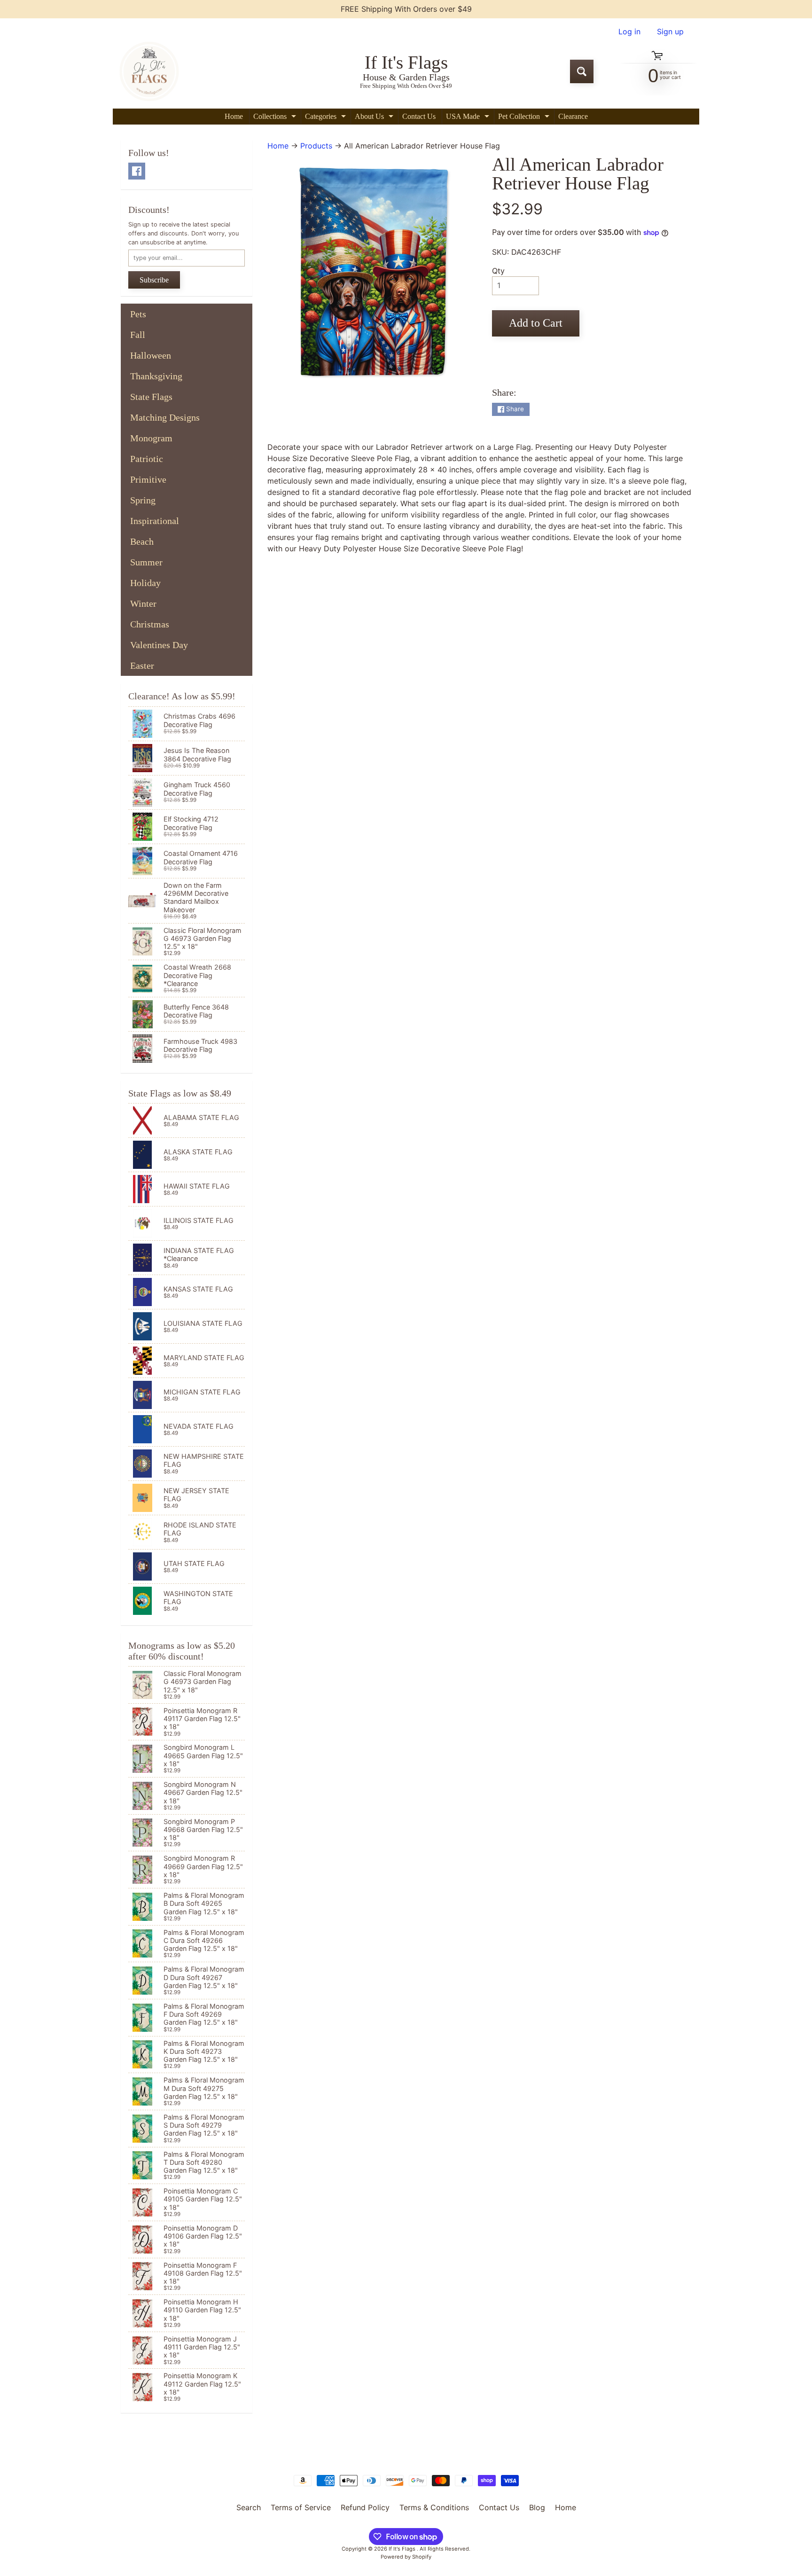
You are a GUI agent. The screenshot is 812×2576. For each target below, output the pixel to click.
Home (234, 116)
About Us (375, 118)
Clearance (573, 116)
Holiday (145, 583)
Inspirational (155, 521)
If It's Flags (403, 2549)
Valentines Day (159, 645)
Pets (138, 314)
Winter (143, 603)
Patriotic (147, 459)
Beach (142, 541)
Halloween (151, 355)
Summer (146, 562)
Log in (629, 31)
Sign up (670, 31)
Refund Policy (365, 2507)
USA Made (469, 118)
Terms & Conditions (434, 2507)
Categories (327, 118)
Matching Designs (165, 417)
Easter (142, 666)
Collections (276, 118)
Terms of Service (301, 2507)
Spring (143, 500)
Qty (498, 271)
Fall (138, 335)
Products (316, 146)
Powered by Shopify (406, 2557)
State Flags (151, 397)
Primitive (148, 479)
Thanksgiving (156, 376)
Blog (537, 2507)
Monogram (151, 438)
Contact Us (419, 116)
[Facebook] (137, 171)
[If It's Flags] (148, 71)
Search (249, 2507)
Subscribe (154, 280)
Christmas (150, 624)
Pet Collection (525, 118)
